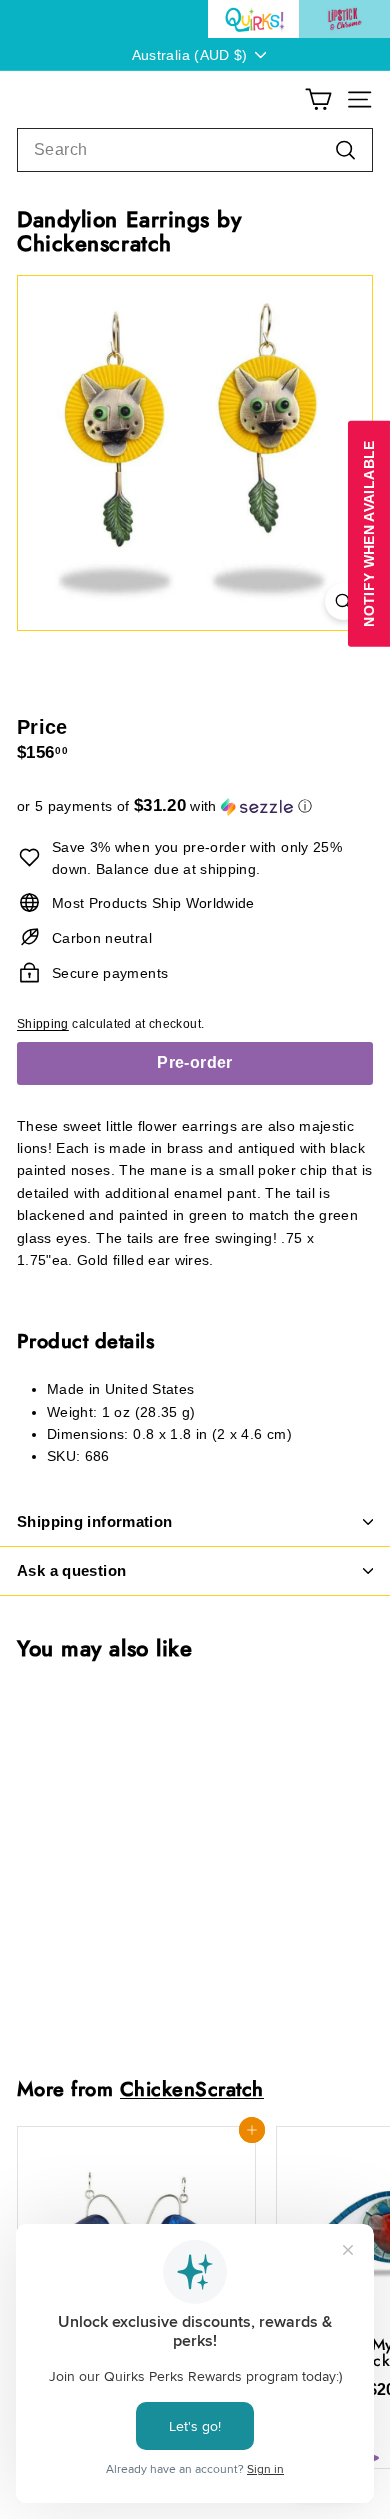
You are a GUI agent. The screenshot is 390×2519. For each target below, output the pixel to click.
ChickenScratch (192, 2089)
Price (42, 727)
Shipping (43, 1024)
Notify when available (369, 533)
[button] (195, 806)
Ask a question (71, 1570)
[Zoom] (343, 601)
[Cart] (318, 99)
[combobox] (195, 150)
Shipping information (95, 1521)
